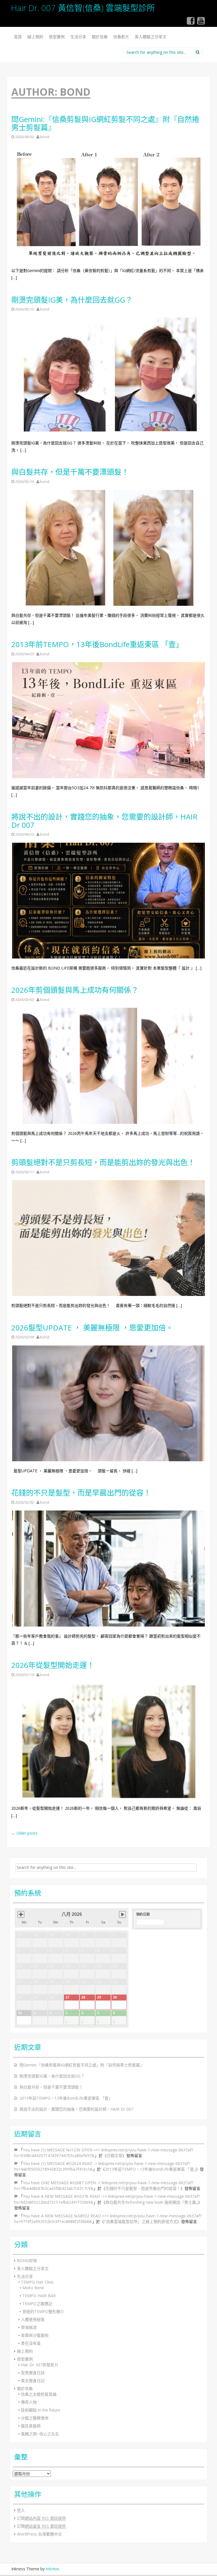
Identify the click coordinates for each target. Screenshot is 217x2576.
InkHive (52, 2569)
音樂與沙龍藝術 (35, 2335)
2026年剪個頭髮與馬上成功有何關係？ (75, 990)
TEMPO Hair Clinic (37, 2282)
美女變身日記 (33, 2381)
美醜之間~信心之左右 (40, 2434)
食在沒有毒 (31, 2343)
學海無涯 (29, 2327)
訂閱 (41, 2518)
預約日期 (143, 1914)
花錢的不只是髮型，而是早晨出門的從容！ (81, 1493)
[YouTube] (201, 23)
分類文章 (114, 2155)
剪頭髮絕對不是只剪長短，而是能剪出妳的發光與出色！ (103, 1162)
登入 (21, 2510)
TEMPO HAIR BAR (39, 2296)
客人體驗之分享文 (151, 37)
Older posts (24, 1833)
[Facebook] (191, 23)
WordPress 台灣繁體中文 (39, 2534)
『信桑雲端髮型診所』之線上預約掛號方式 (141, 2221)
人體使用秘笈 (33, 2319)
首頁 (18, 37)
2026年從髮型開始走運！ (53, 1665)
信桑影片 (121, 37)
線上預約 (35, 37)
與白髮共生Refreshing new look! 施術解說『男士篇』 (152, 2202)
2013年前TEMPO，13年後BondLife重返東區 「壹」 (97, 644)
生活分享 (78, 37)
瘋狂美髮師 (31, 2426)
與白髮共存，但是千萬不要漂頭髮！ (70, 472)
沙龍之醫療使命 (35, 2418)
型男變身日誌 (33, 2373)
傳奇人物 (29, 2402)
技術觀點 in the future (41, 2410)
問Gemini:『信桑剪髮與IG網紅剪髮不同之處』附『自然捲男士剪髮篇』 (105, 123)
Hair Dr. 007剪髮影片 (40, 2365)
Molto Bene (33, 2288)
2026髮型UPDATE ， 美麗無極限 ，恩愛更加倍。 (92, 1328)
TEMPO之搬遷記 (37, 2304)
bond (45, 137)
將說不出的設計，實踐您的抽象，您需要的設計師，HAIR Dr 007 (104, 821)
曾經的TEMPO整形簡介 (43, 2311)
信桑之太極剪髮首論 (39, 2394)
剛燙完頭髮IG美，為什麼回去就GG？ (72, 300)
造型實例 (57, 37)
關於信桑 (100, 37)
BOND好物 (27, 2261)
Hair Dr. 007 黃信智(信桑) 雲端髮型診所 (83, 8)
